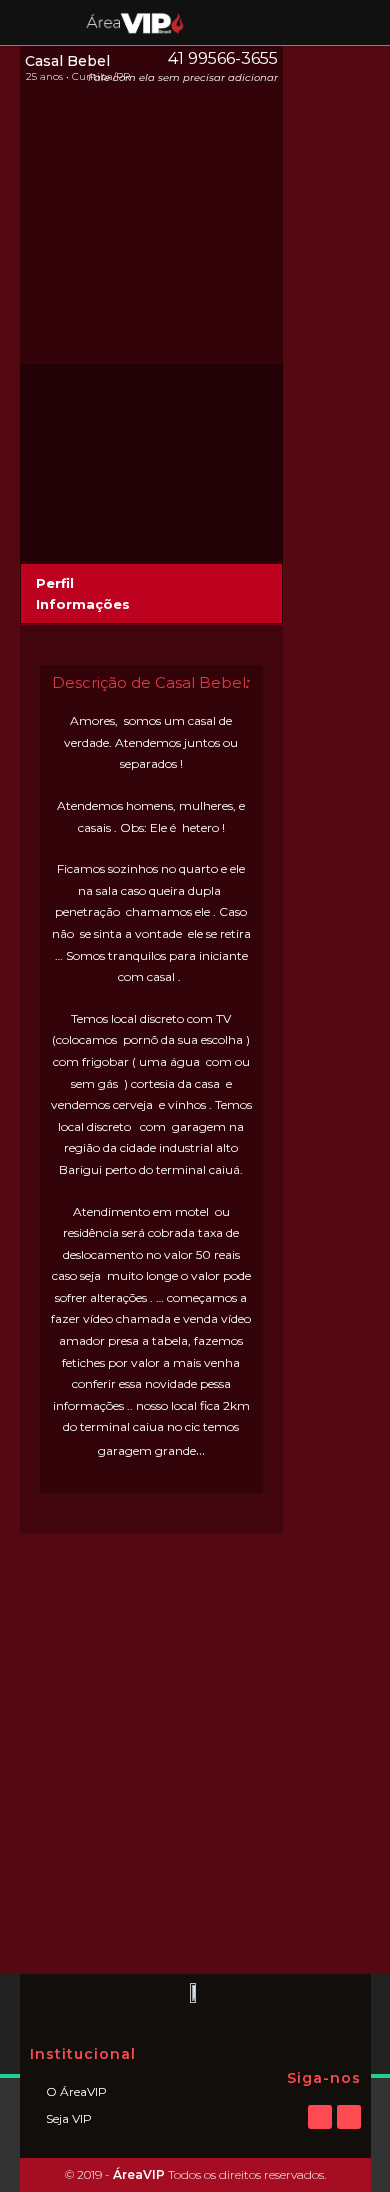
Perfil (55, 583)
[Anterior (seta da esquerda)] (35, 1096)
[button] (151, 583)
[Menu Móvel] (48, 22)
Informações (83, 604)
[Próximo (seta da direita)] (355, 1096)
